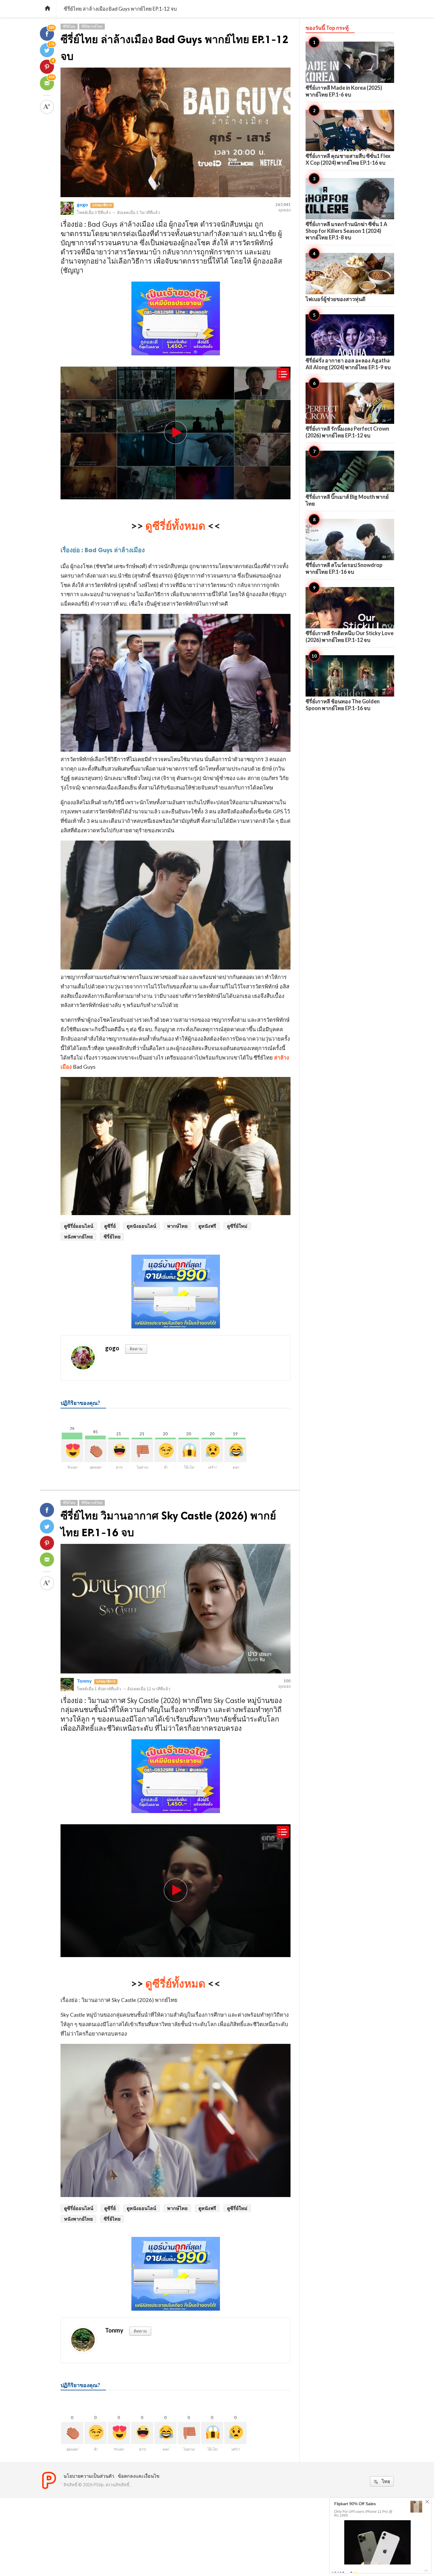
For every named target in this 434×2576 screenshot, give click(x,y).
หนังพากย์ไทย (78, 1236)
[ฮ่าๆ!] (119, 1451)
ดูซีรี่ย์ (110, 1226)
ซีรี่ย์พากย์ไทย (92, 26)
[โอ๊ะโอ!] (189, 1451)
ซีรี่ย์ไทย (69, 26)
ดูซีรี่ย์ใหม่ (237, 1226)
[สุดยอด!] (96, 1451)
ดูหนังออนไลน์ (141, 1226)
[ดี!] (165, 1451)
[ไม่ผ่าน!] (142, 1451)
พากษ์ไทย (177, 1226)
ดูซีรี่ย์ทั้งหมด (175, 526)
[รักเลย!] (72, 1451)
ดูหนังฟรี (207, 1226)
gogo (82, 204)
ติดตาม (136, 1349)
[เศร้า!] (212, 1451)
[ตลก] (235, 1451)
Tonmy (84, 1681)
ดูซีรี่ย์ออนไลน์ (79, 1226)
